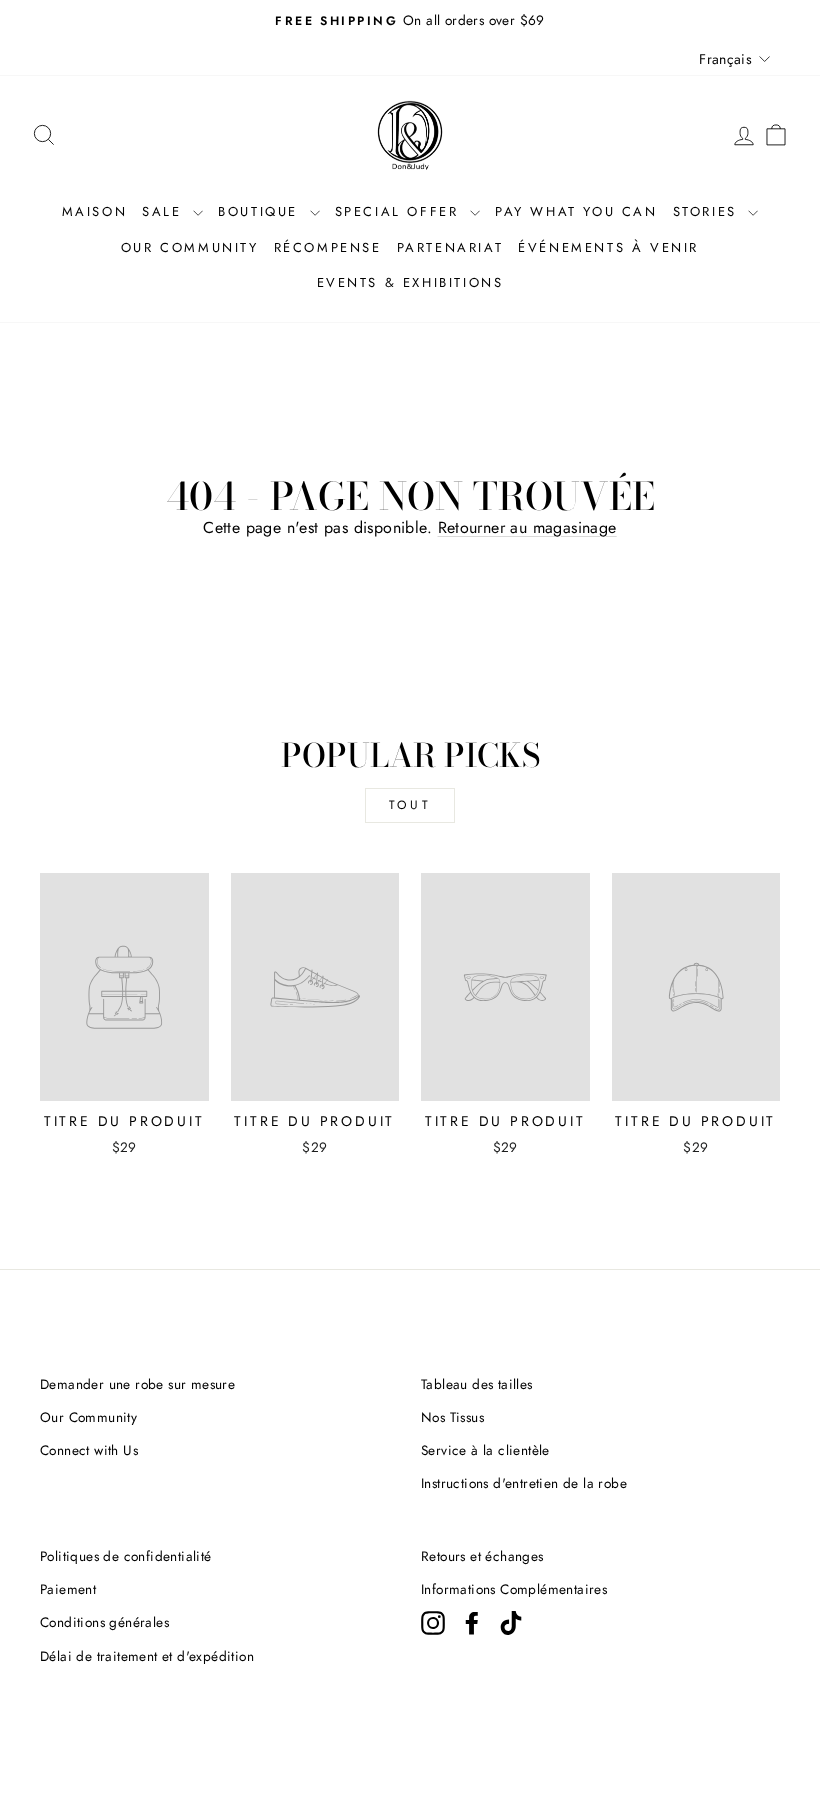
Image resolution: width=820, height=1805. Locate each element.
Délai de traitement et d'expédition (147, 1656)
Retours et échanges (482, 1556)
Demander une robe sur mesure (137, 1384)
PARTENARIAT (450, 247)
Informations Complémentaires (514, 1589)
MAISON (95, 211)
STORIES (708, 211)
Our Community (88, 1417)
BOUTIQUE (261, 211)
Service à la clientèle (485, 1450)
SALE (165, 211)
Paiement (68, 1589)
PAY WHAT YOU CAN (576, 211)
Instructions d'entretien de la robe (524, 1483)
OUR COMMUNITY (190, 247)
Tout (410, 805)
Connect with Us (89, 1450)
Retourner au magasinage (527, 527)
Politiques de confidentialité (126, 1556)
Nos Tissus (452, 1417)
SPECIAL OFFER (400, 211)
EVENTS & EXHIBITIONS (410, 282)
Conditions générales (104, 1622)
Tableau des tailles (477, 1384)
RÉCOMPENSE (328, 247)
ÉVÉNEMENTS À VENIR (608, 247)
